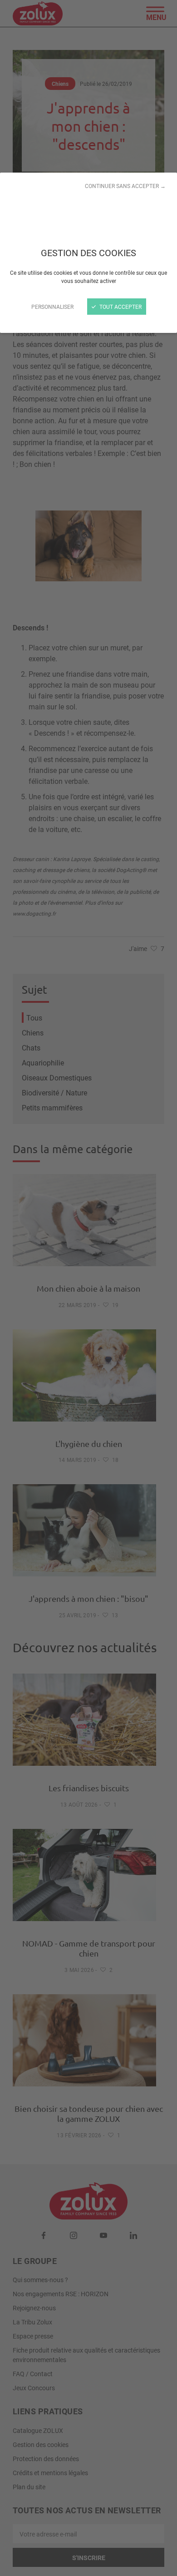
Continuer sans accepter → (125, 186)
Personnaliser (52, 307)
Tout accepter (120, 307)
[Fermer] (88, 1288)
